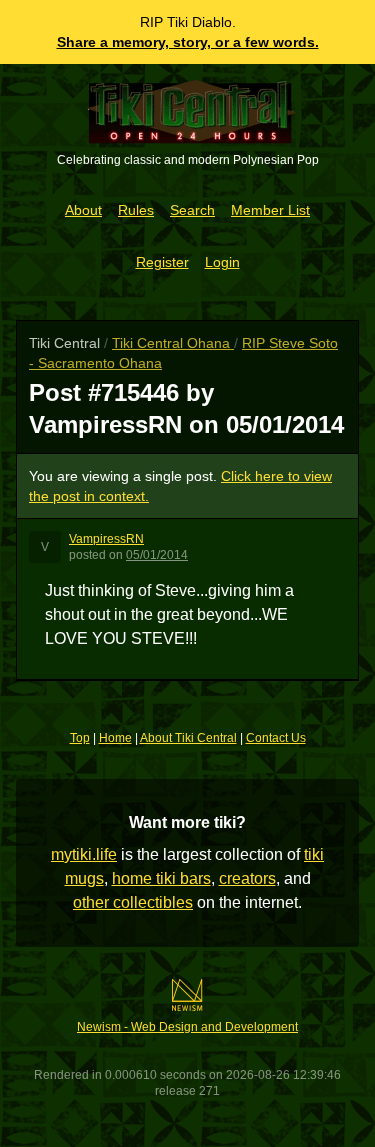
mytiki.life (84, 854)
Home (115, 738)
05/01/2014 (157, 555)
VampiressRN (106, 539)
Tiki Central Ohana (173, 343)
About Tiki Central (188, 738)
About (83, 210)
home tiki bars (161, 878)
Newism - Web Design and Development (187, 1027)
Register (162, 262)
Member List (270, 210)
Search (192, 210)
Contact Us (276, 738)
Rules (136, 210)
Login (222, 262)
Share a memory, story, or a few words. (188, 42)
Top (80, 738)
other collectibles (133, 902)
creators (247, 878)
